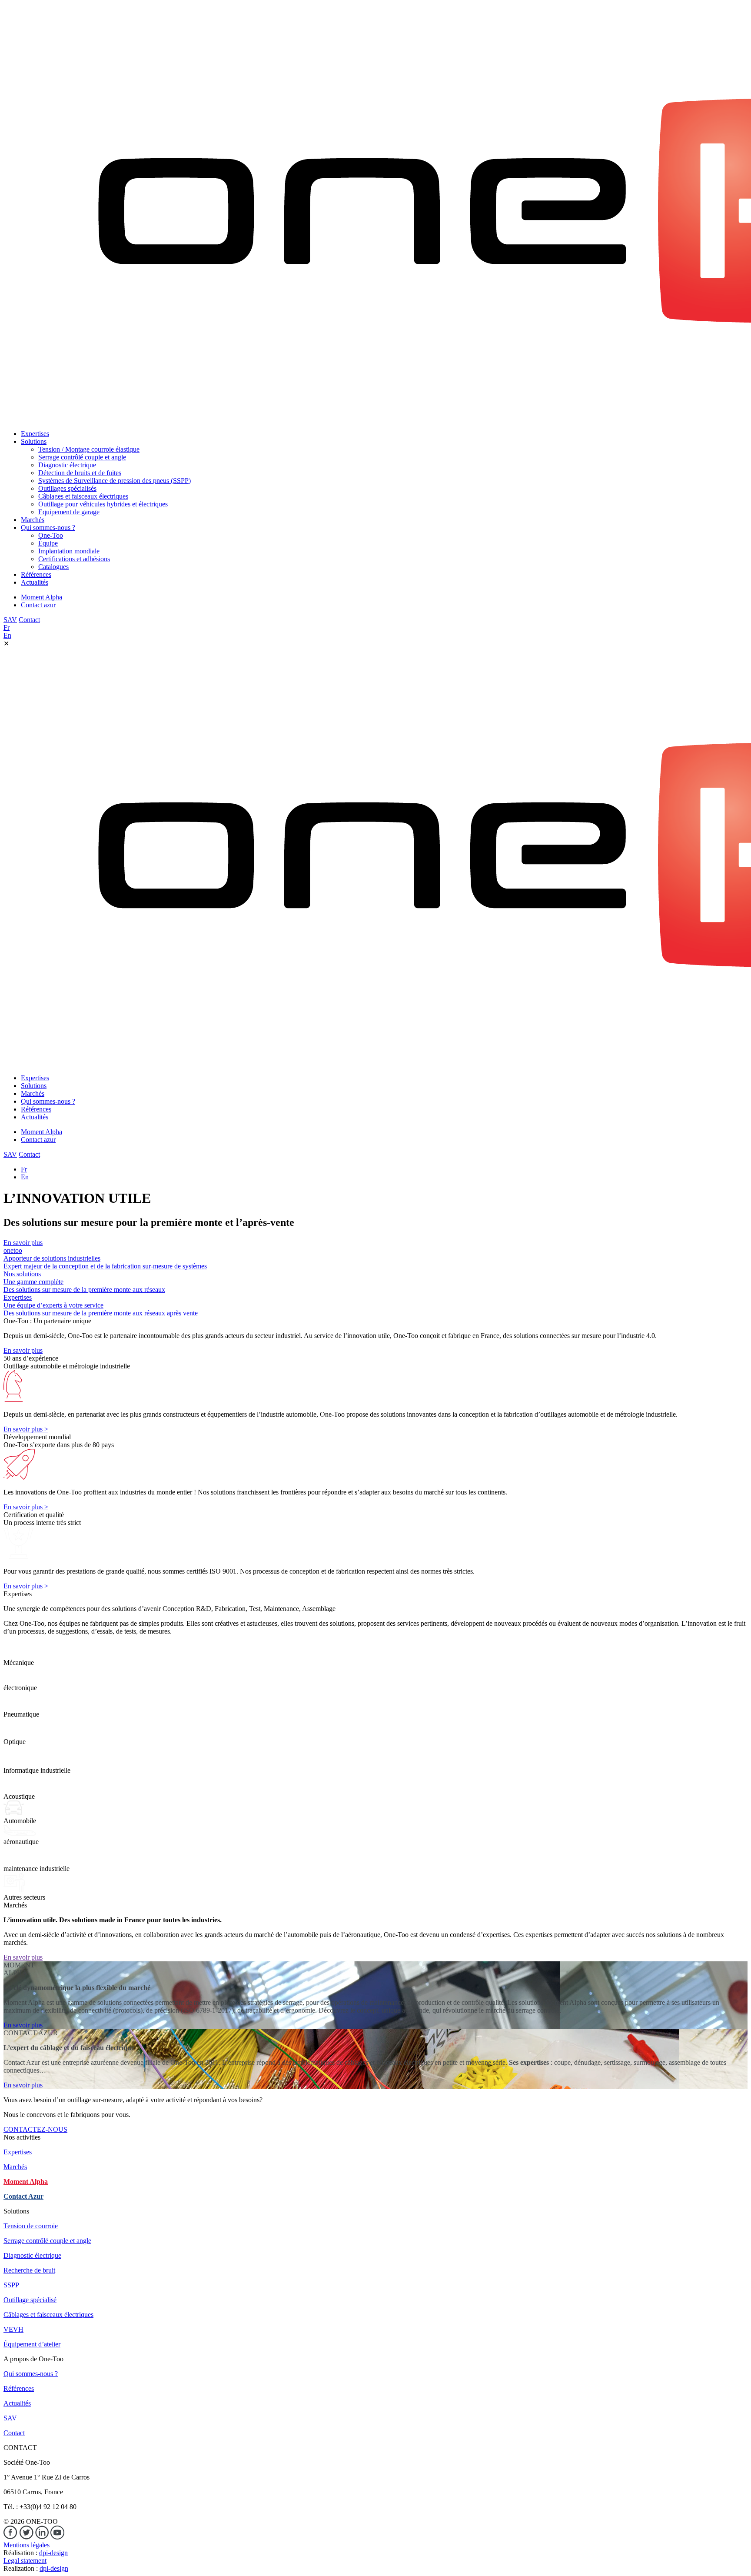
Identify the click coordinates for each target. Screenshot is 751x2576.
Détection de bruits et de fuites (80, 473)
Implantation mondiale (69, 551)
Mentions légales (27, 2545)
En (7, 635)
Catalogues (53, 567)
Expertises (35, 434)
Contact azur (38, 605)
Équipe (48, 543)
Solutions (34, 441)
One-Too (51, 535)
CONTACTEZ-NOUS (35, 2129)
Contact (29, 620)
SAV (10, 620)
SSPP (11, 2285)
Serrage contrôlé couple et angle (82, 457)
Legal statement (25, 2561)
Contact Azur (23, 2196)
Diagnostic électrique (67, 465)
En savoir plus (23, 1243)
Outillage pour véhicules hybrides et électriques (103, 504)
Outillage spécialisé (30, 2300)
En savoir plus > (26, 1429)
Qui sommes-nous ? (48, 528)
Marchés (33, 520)
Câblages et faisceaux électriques (83, 496)
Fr (7, 627)
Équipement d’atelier (32, 2344)
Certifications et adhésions (74, 559)
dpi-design (53, 2553)
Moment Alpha (42, 597)
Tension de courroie (31, 2226)
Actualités (35, 582)
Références (36, 574)
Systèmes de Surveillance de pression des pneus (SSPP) (115, 481)
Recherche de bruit (29, 2270)
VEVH (13, 2329)
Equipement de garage (69, 512)
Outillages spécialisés (67, 488)
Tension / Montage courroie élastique (89, 449)
